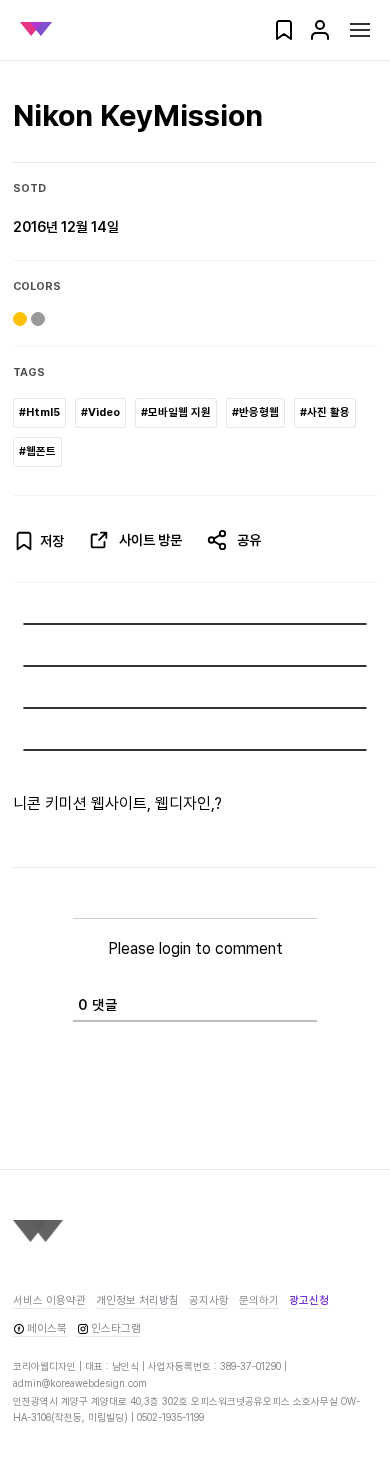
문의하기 (259, 1300)
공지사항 (209, 1300)
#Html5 (39, 412)
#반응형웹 (255, 412)
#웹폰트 (37, 451)
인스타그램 (116, 1328)
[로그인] (320, 36)
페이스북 (47, 1328)
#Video (100, 412)
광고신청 (309, 1300)
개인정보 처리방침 (137, 1300)
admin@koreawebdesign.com (80, 1383)
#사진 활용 (325, 412)
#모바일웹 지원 (176, 412)
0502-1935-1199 (170, 1417)
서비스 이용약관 (49, 1300)
